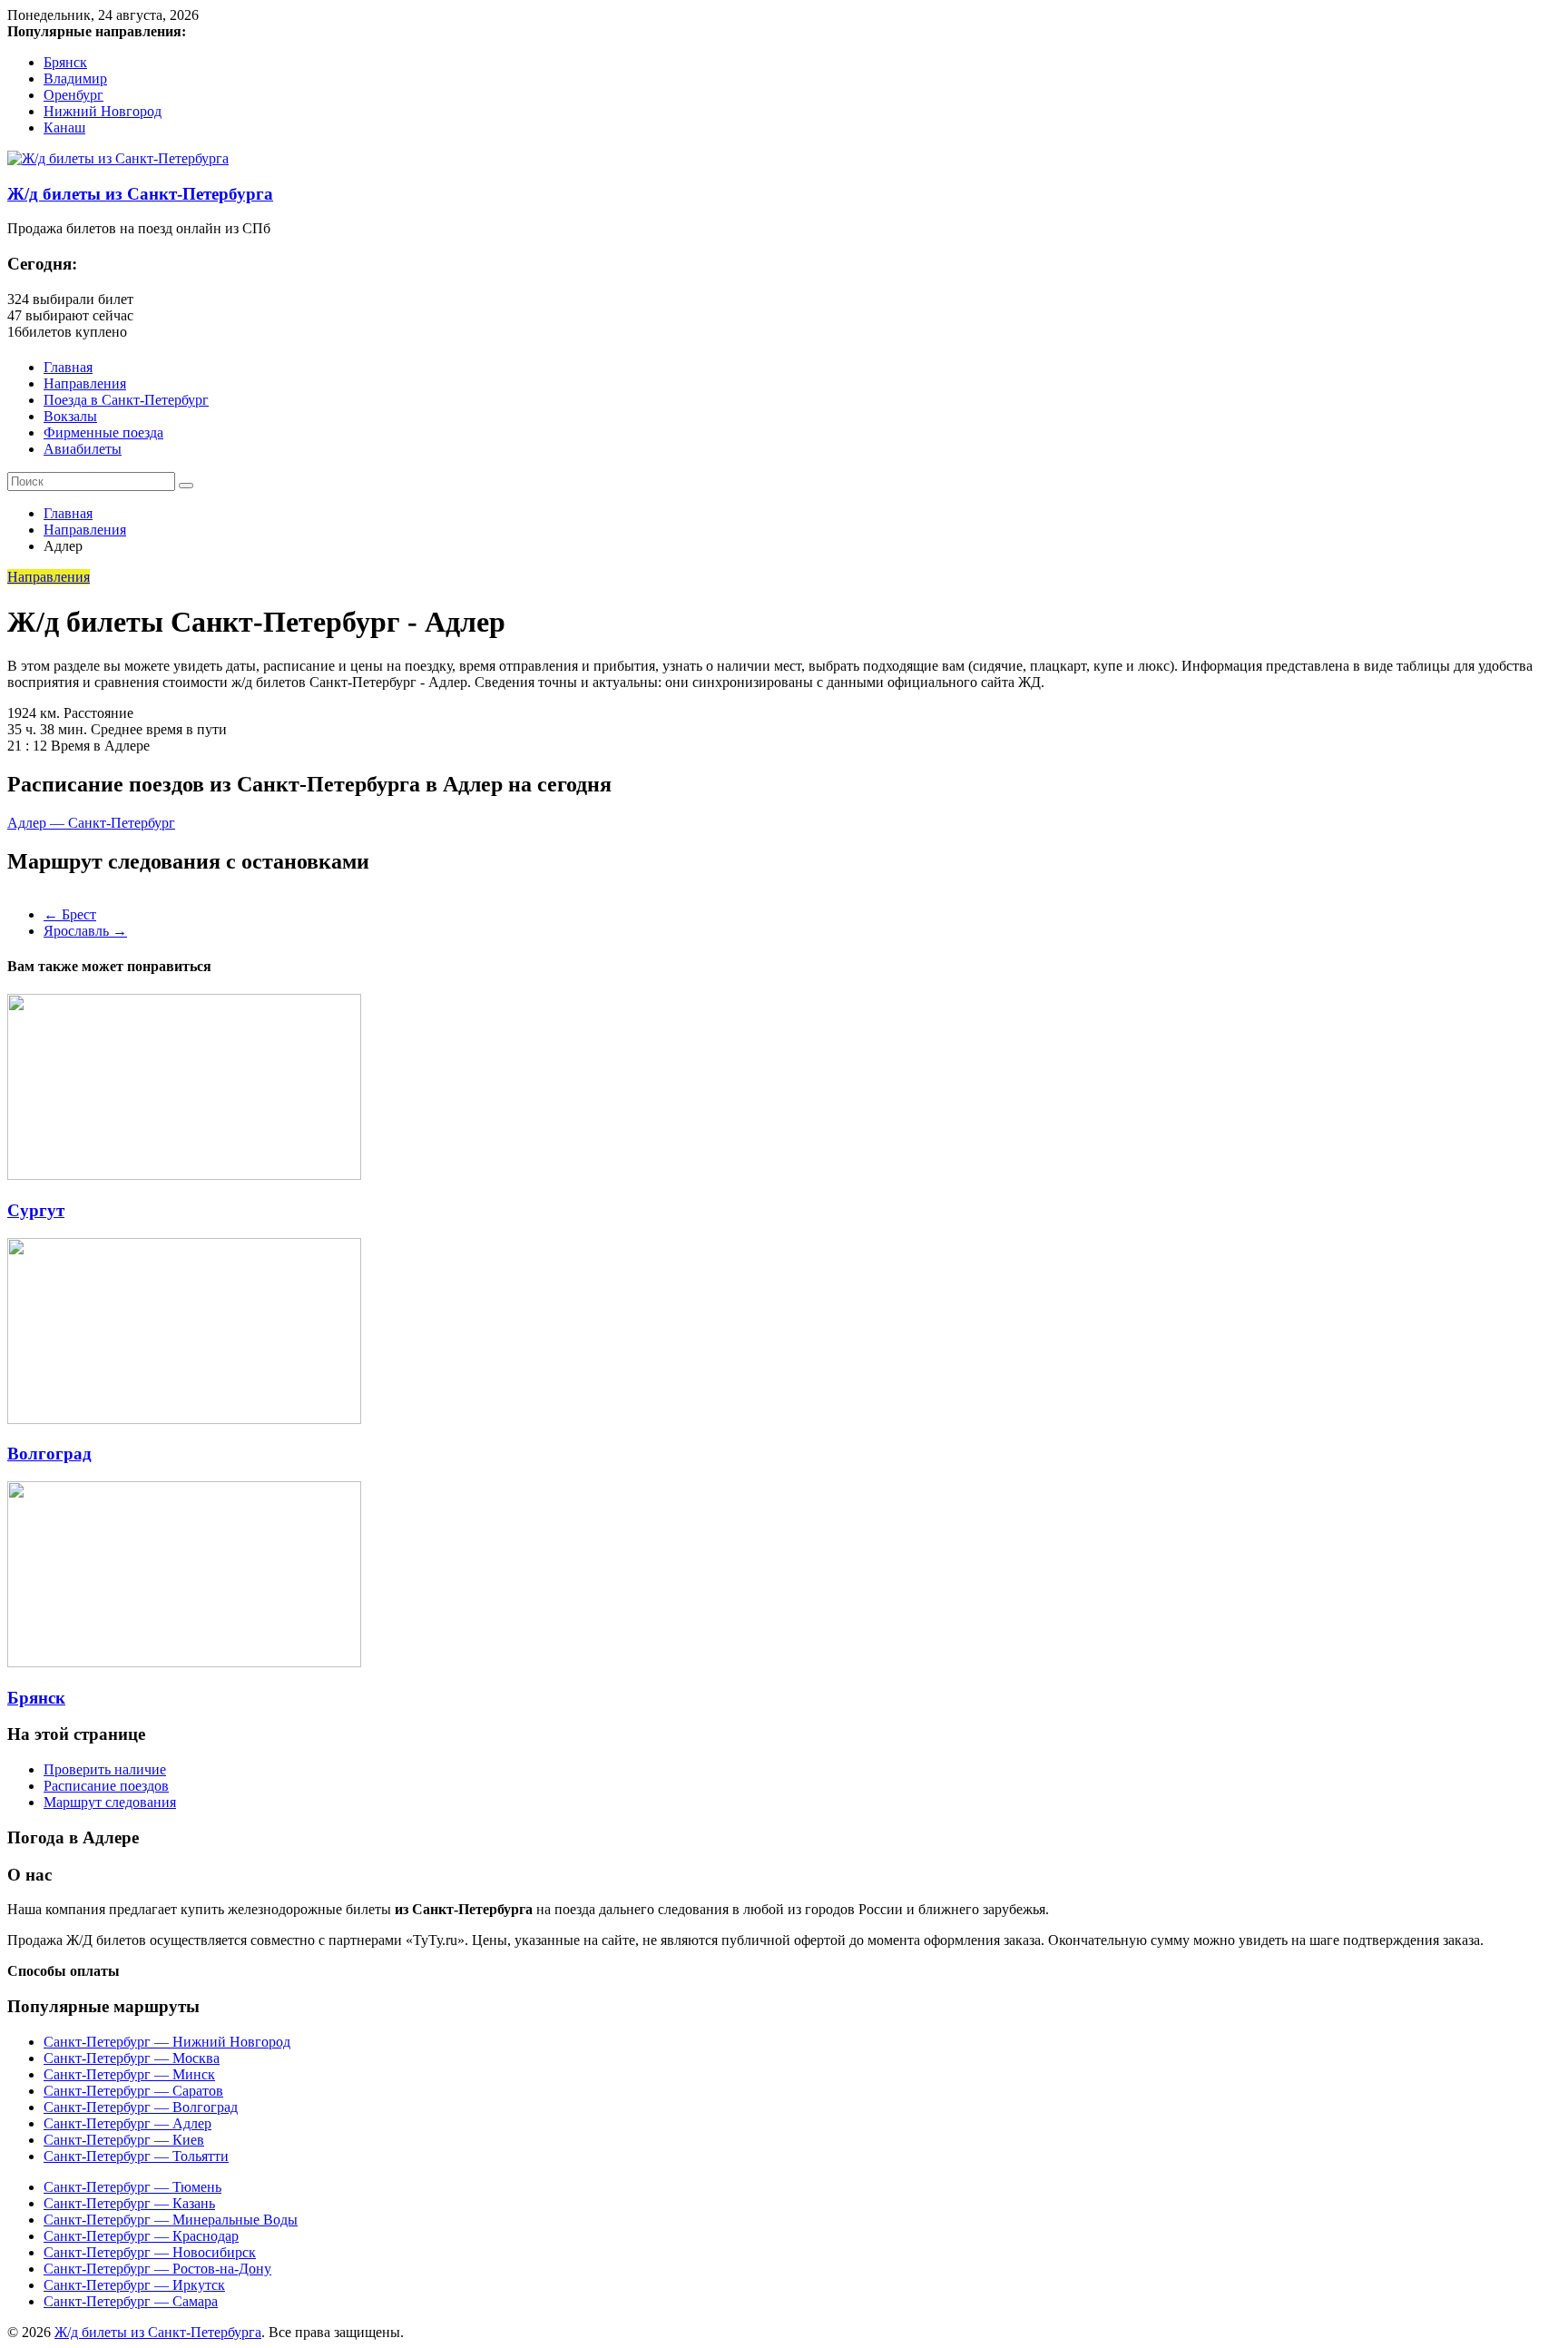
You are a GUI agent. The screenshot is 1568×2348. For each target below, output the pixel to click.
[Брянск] (184, 1662)
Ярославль (85, 931)
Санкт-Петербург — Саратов (133, 2091)
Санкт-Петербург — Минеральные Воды (171, 2220)
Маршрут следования (110, 1802)
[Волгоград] (184, 1419)
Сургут (36, 1210)
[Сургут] (184, 1175)
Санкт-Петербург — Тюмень (132, 2187)
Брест (70, 914)
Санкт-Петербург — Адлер (127, 2123)
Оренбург (73, 95)
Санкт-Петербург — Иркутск (134, 2285)
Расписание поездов (106, 1786)
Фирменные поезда (103, 432)
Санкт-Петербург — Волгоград (141, 2107)
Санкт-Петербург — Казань (129, 2203)
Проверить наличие (105, 1769)
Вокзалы (70, 416)
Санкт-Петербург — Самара (131, 2301)
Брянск (65, 62)
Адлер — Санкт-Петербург (91, 823)
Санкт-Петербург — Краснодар (141, 2236)
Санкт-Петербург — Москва (132, 2058)
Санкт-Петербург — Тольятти (136, 2156)
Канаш (64, 128)
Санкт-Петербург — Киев (124, 2140)
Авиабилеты (83, 449)
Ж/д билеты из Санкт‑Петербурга (140, 194)
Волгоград (49, 1454)
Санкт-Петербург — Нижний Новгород (167, 2042)
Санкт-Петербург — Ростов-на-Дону (157, 2269)
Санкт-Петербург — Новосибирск (150, 2252)
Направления (85, 383)
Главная (68, 367)
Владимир (75, 79)
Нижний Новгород (103, 111)
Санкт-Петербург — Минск (129, 2074)
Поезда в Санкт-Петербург (126, 400)
